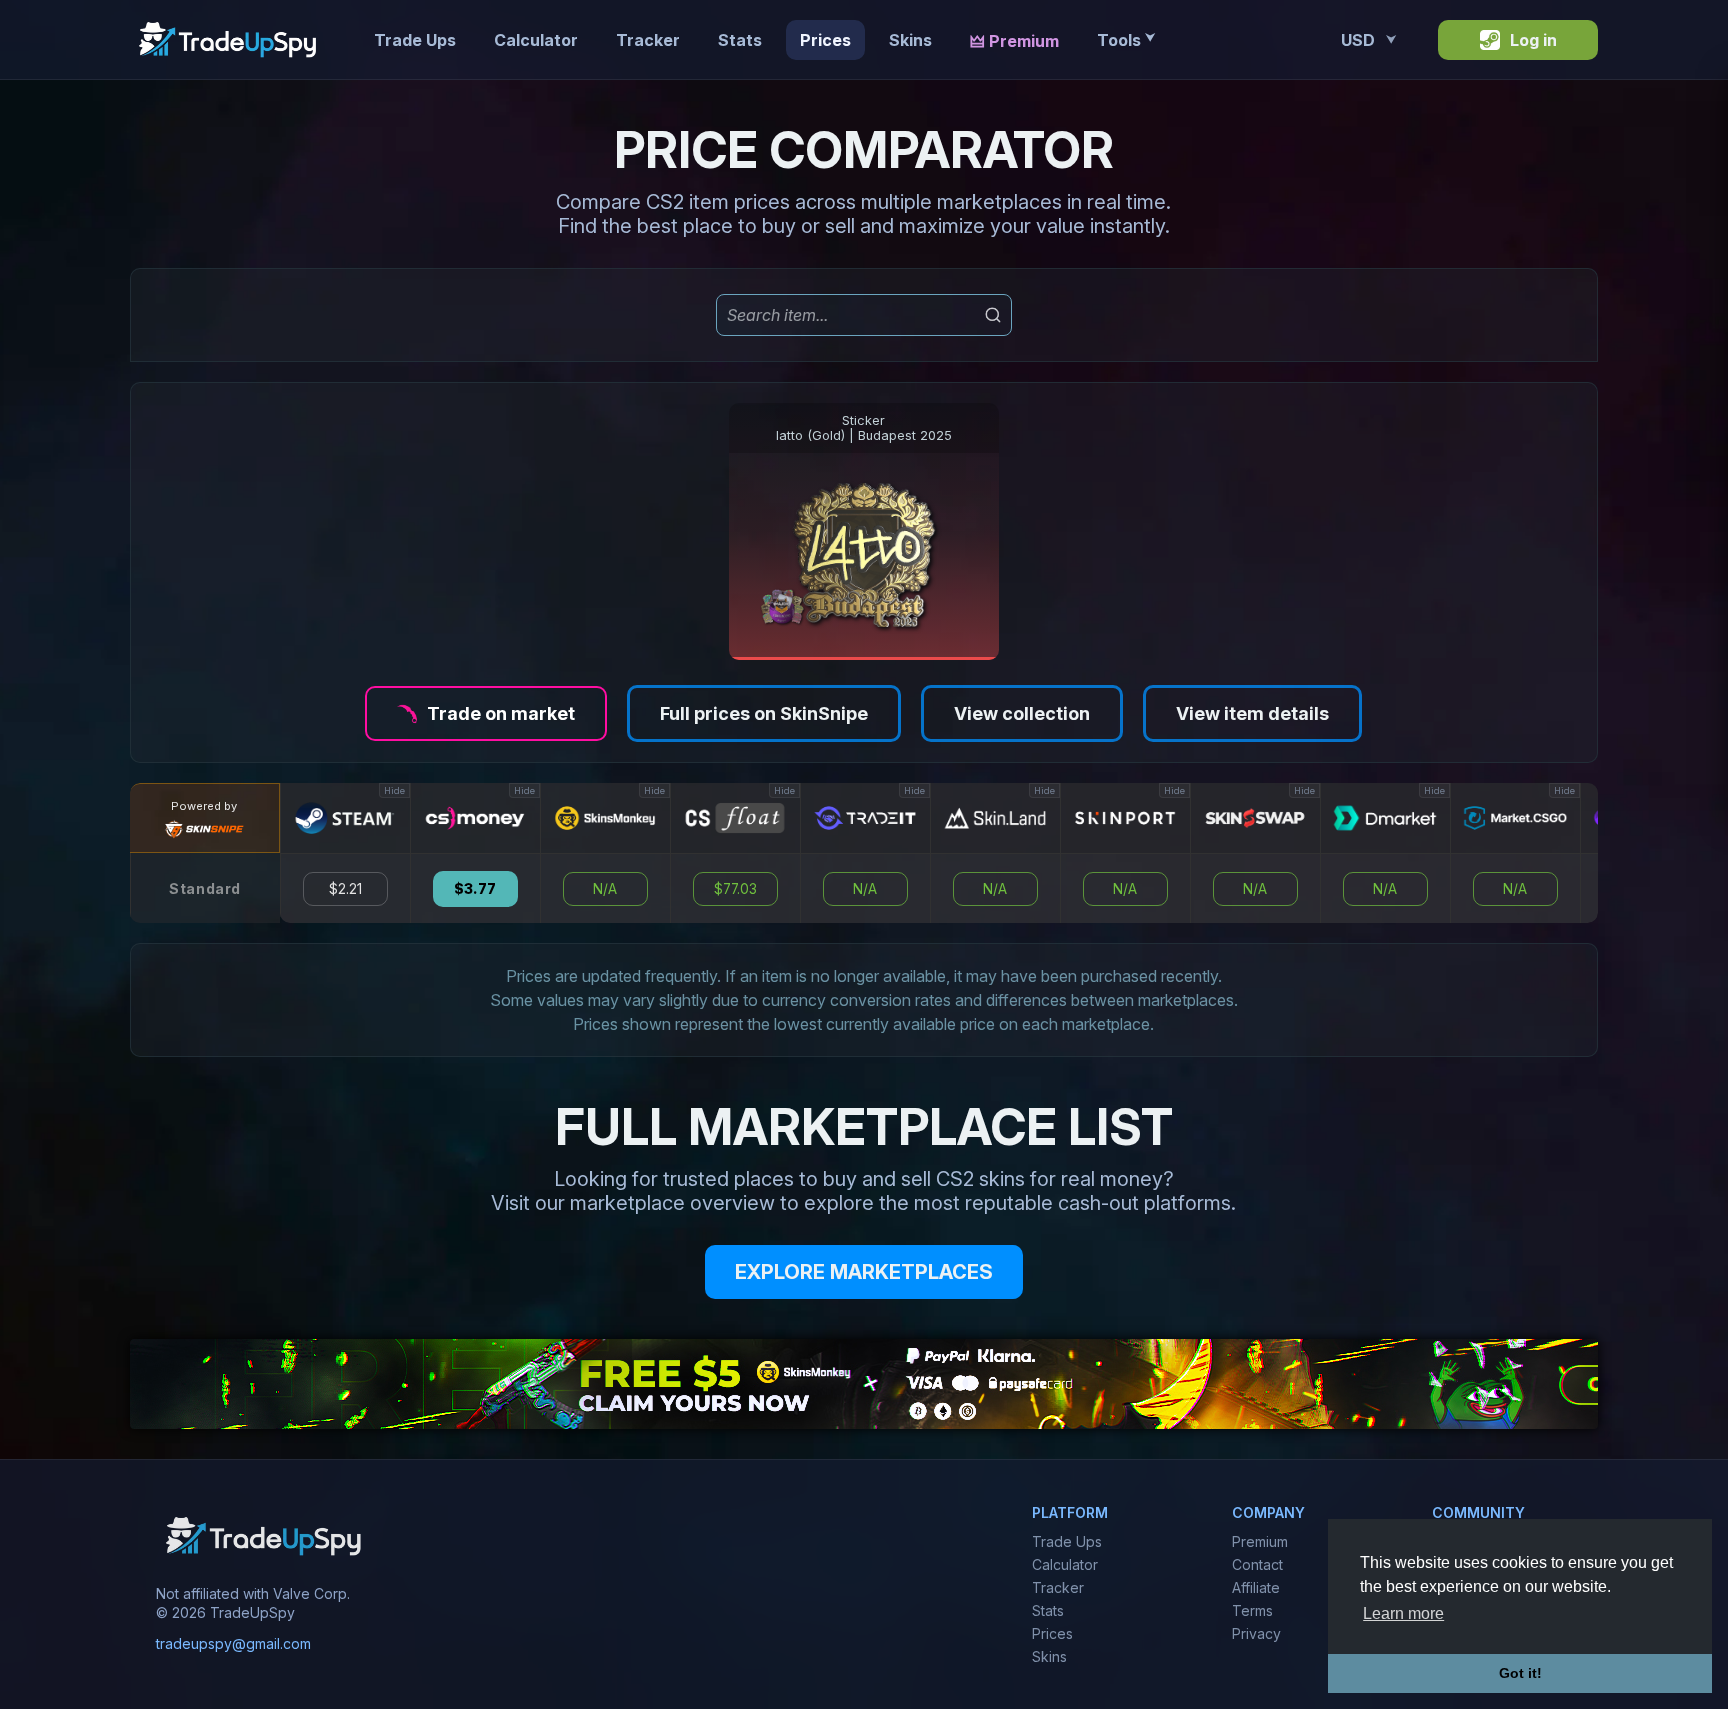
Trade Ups (415, 40)
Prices (825, 40)
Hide (394, 790)
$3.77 (475, 889)
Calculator (536, 40)
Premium (1260, 1541)
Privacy (1256, 1633)
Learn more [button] (1403, 1613)
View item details (1252, 713)
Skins (910, 40)
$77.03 (735, 889)
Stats (740, 40)
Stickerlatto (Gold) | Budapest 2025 (864, 428)
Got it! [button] (1520, 1673)
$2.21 (345, 889)
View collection (1022, 713)
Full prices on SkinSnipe (764, 713)
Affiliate (1256, 1587)
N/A (605, 889)
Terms (1252, 1610)
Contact (1257, 1564)
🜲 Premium (1014, 41)
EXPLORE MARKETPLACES (864, 1272)
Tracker (648, 40)
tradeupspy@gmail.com (233, 1644)
